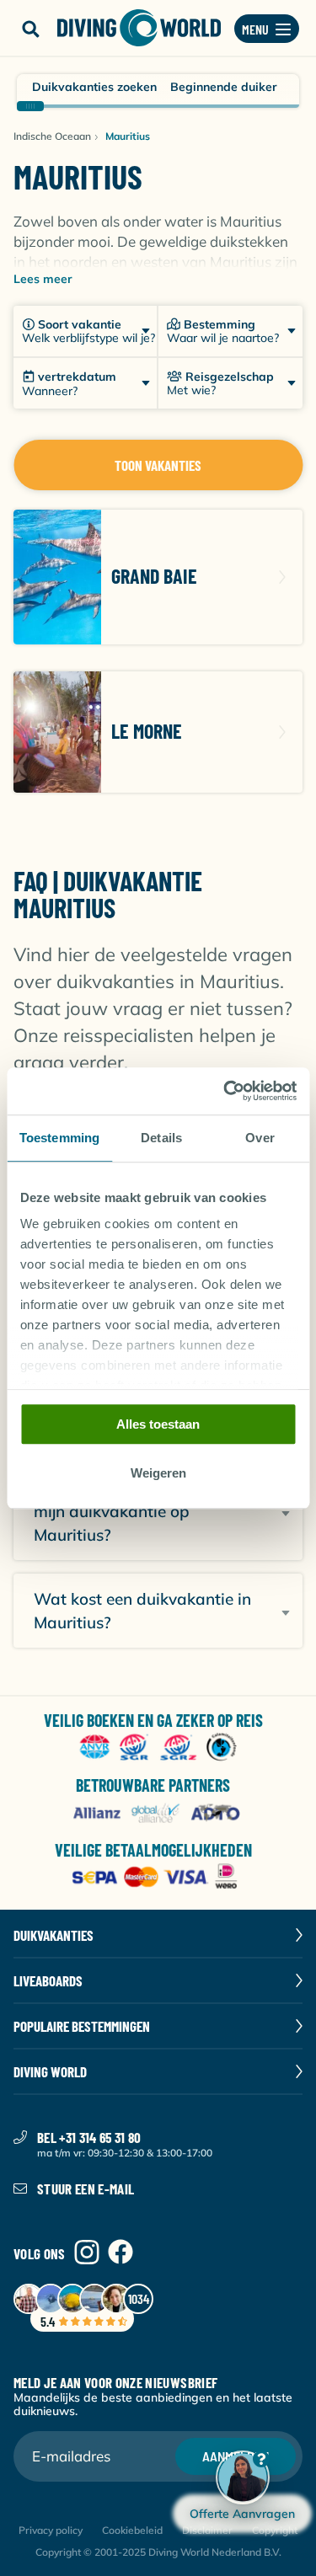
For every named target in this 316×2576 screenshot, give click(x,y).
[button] (30, 29)
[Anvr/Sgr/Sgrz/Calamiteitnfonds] (158, 1748)
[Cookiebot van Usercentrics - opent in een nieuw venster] (225, 1091)
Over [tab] (260, 1138)
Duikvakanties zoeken (94, 87)
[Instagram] (87, 2253)
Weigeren (158, 1474)
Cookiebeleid (132, 2530)
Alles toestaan (158, 1424)
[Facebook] (121, 2253)
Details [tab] (161, 1138)
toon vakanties (158, 465)
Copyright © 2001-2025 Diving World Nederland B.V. (158, 2552)
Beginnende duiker (224, 87)
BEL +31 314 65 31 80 (89, 2137)
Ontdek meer (158, 577)
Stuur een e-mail (86, 2189)
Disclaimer (207, 2530)
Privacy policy (51, 2530)
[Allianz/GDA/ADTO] (158, 1813)
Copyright (275, 2530)
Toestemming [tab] (59, 1138)
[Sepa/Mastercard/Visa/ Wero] (158, 1878)
